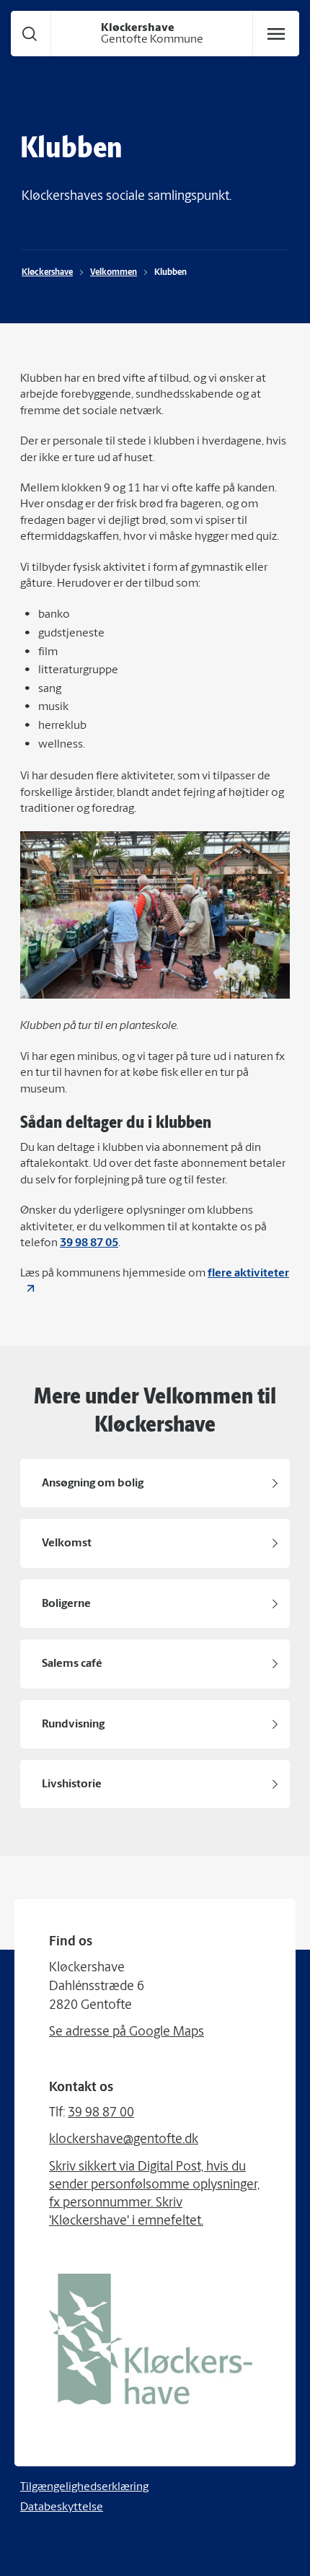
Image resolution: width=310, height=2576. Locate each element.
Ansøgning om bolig (93, 1484)
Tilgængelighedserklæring (84, 2487)
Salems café (72, 1664)
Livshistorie (72, 1784)
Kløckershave (47, 273)
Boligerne (66, 1604)
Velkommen (114, 273)
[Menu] (276, 34)
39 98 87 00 (101, 2113)
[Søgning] (30, 34)
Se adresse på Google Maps (127, 2033)
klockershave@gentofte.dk (124, 2140)
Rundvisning (73, 1725)
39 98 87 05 (89, 1243)
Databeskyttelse (62, 2507)
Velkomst (67, 1543)
